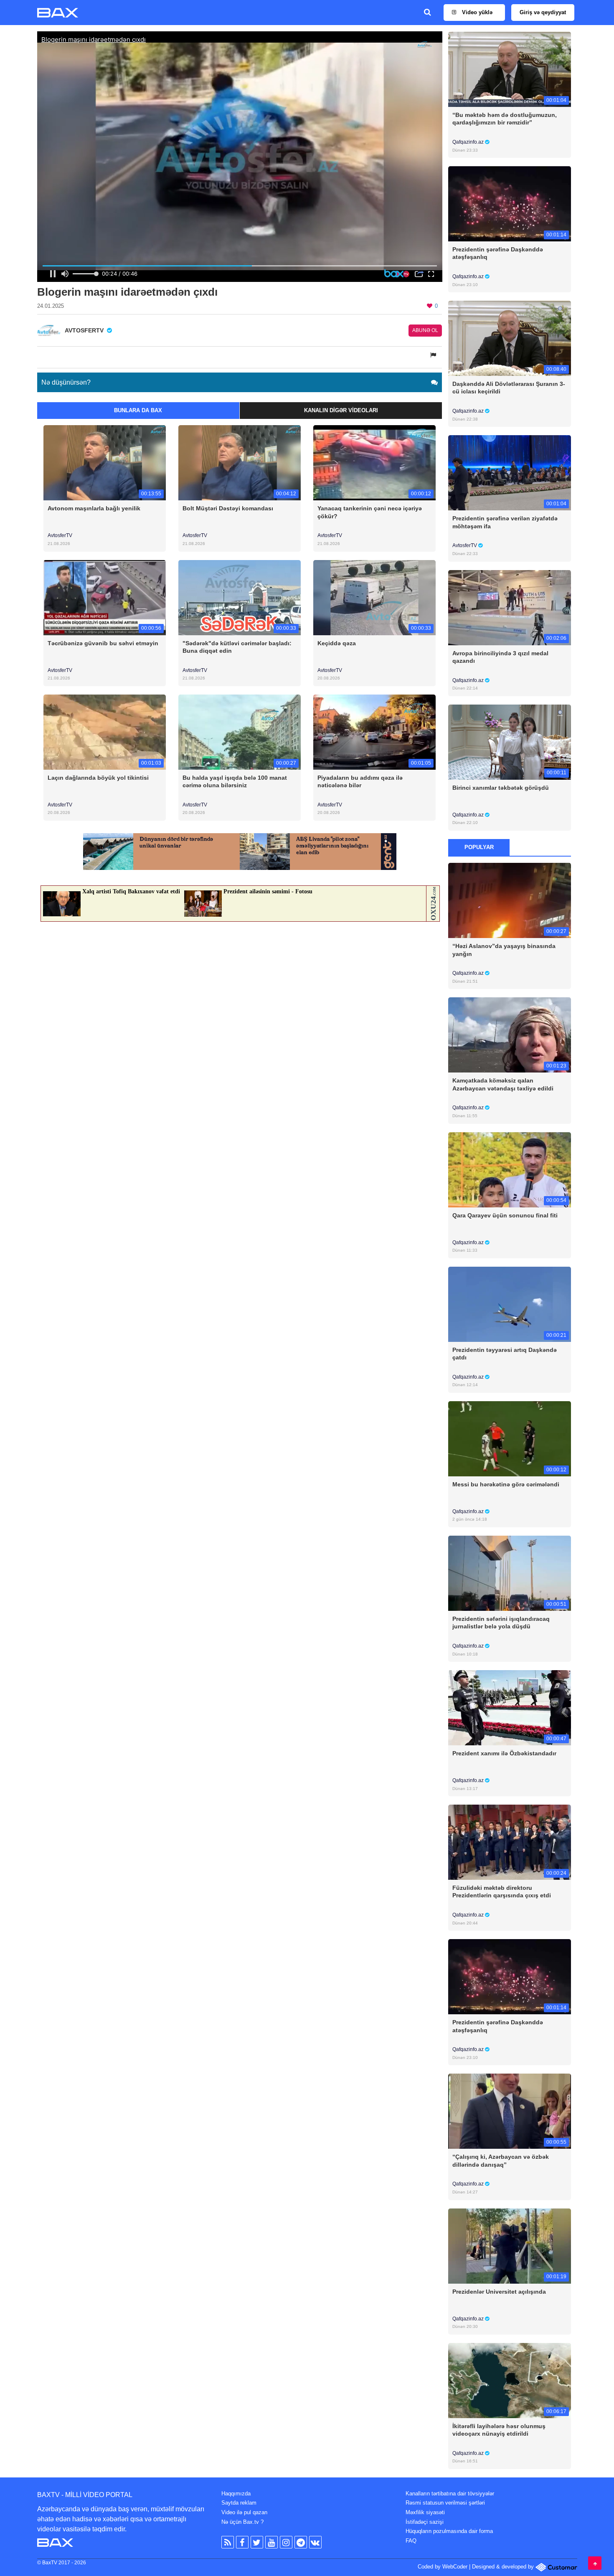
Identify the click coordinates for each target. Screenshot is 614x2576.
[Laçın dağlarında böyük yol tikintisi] (105, 731)
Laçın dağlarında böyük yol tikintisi (98, 778)
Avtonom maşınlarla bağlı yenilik (94, 508)
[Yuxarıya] (595, 2563)
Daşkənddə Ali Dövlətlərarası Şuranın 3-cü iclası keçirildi (509, 388)
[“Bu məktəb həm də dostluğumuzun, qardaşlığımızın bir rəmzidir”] (509, 69)
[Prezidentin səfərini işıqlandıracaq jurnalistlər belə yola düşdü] (509, 1573)
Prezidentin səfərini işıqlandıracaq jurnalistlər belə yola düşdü (501, 1623)
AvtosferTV (60, 535)
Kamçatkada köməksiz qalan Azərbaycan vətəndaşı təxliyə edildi (503, 1084)
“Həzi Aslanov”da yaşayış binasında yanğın (504, 950)
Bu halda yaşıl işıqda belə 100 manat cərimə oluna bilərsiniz (235, 781)
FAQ (411, 2541)
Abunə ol (425, 330)
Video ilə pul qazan (244, 2512)
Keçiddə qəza (337, 643)
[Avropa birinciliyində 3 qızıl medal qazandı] (509, 607)
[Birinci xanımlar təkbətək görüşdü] (509, 742)
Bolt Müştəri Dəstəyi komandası (228, 508)
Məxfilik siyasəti (425, 2512)
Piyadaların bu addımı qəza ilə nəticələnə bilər (360, 781)
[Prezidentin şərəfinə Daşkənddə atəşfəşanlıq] (509, 204)
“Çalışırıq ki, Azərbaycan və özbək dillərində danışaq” (501, 2160)
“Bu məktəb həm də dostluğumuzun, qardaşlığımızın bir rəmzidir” (505, 119)
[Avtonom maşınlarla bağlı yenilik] (105, 463)
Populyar (479, 847)
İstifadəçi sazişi (425, 2522)
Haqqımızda (236, 2494)
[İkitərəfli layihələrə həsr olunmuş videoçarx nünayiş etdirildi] (509, 2380)
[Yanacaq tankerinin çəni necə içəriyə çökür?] (374, 463)
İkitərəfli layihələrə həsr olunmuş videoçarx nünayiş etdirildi (499, 2430)
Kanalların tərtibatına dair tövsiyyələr (450, 2494)
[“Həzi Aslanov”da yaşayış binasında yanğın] (509, 900)
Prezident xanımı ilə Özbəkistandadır (504, 1753)
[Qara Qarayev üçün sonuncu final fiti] (509, 1169)
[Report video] (434, 355)
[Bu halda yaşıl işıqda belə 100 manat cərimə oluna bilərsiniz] (240, 731)
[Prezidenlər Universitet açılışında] (509, 2245)
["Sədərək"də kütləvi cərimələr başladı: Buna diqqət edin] (240, 597)
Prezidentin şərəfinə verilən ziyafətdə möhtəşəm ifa (505, 522)
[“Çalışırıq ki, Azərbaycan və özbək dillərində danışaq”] (509, 2111)
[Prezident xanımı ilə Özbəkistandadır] (509, 1708)
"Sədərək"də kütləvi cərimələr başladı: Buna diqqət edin (237, 647)
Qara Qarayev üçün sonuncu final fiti (505, 1215)
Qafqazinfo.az (469, 142)
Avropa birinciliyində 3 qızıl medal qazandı (500, 657)
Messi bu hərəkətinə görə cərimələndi (506, 1484)
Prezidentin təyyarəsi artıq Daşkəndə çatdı (505, 1354)
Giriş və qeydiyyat (543, 12)
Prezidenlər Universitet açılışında (499, 2292)
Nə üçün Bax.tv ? (242, 2522)
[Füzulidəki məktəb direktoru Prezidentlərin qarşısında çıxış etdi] (509, 1842)
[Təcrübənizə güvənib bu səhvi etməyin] (105, 597)
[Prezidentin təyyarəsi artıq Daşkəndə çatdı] (509, 1304)
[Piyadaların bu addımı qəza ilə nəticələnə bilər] (374, 731)
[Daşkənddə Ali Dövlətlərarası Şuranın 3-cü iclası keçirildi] (509, 338)
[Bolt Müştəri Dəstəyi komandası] (240, 463)
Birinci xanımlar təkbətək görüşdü (501, 788)
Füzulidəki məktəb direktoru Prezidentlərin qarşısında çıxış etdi (502, 1891)
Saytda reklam (239, 2503)
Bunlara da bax (138, 410)
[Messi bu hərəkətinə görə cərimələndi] (509, 1438)
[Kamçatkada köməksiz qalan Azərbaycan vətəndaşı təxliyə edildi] (509, 1035)
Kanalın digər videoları (341, 410)
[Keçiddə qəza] (374, 597)
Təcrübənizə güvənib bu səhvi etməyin (103, 643)
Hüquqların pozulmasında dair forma (449, 2531)
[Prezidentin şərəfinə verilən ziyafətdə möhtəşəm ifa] (509, 473)
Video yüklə (476, 12)
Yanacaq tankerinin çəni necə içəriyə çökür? (370, 512)
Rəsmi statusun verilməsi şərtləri (445, 2503)
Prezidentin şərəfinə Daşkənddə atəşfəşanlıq (498, 253)
